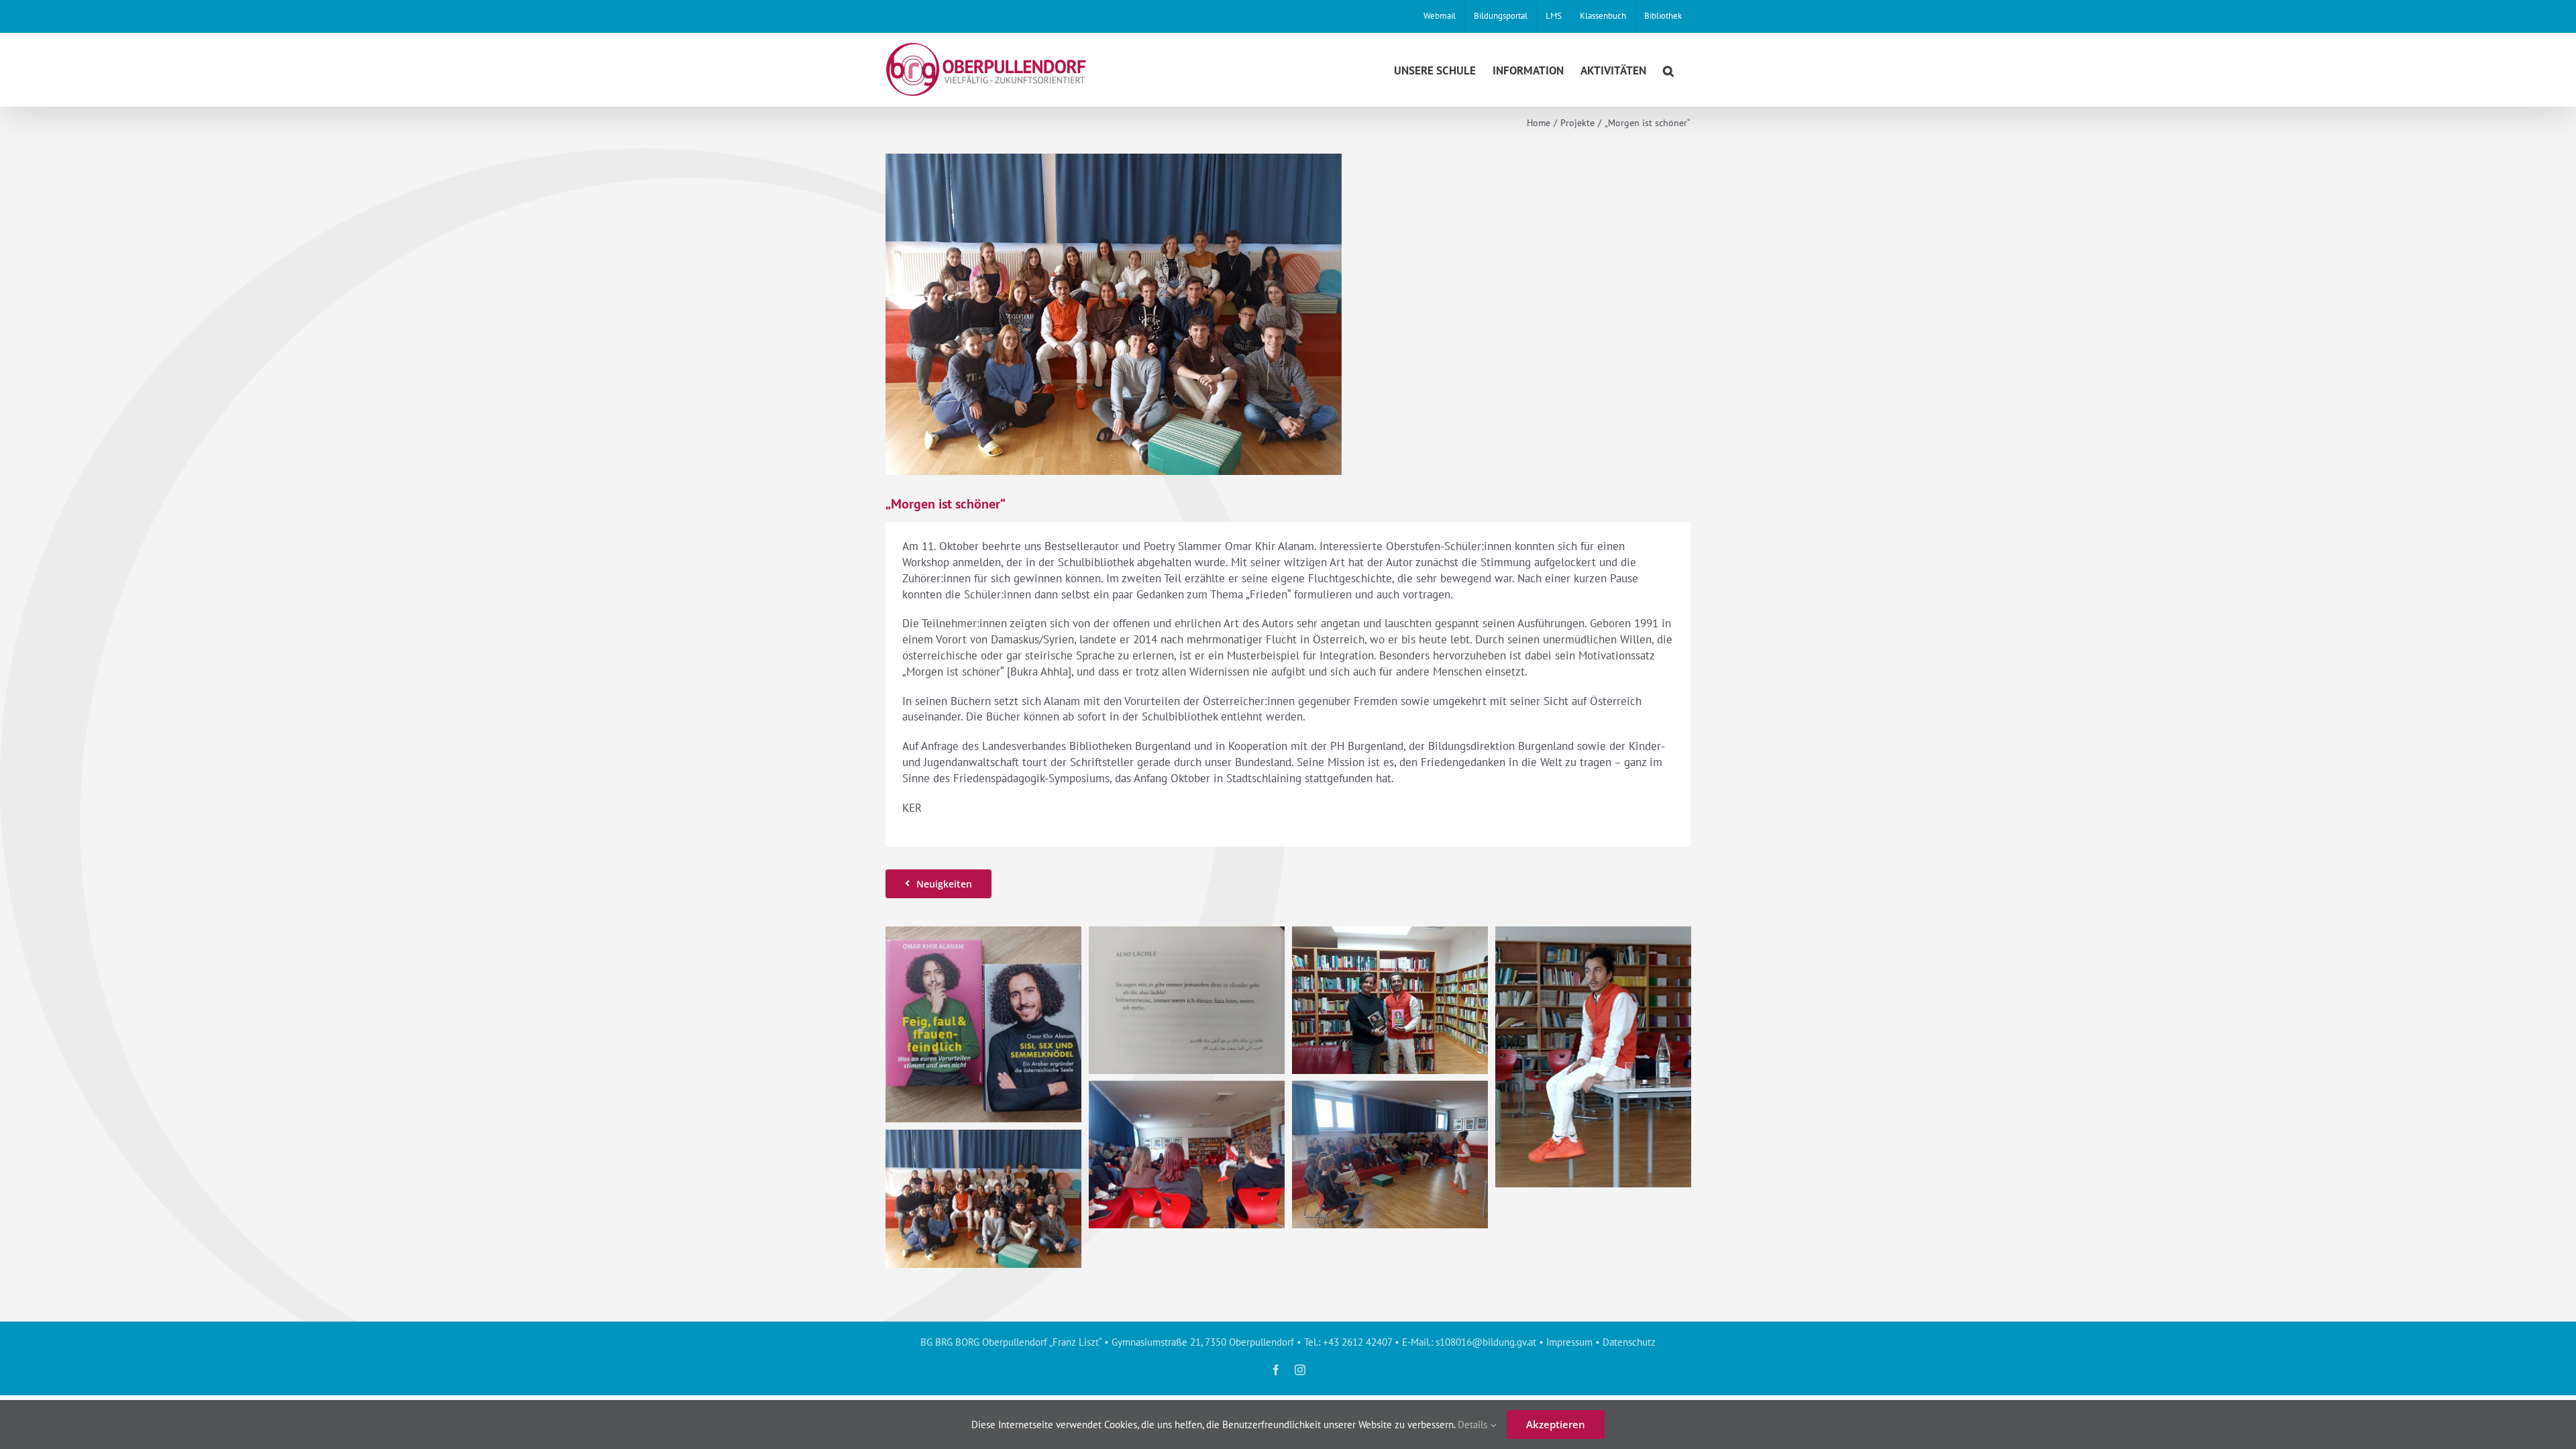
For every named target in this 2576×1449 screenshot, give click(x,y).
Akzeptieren (1556, 1424)
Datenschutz (1629, 1342)
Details (1474, 1425)
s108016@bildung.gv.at (1486, 1342)
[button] (1668, 69)
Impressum (1569, 1342)
